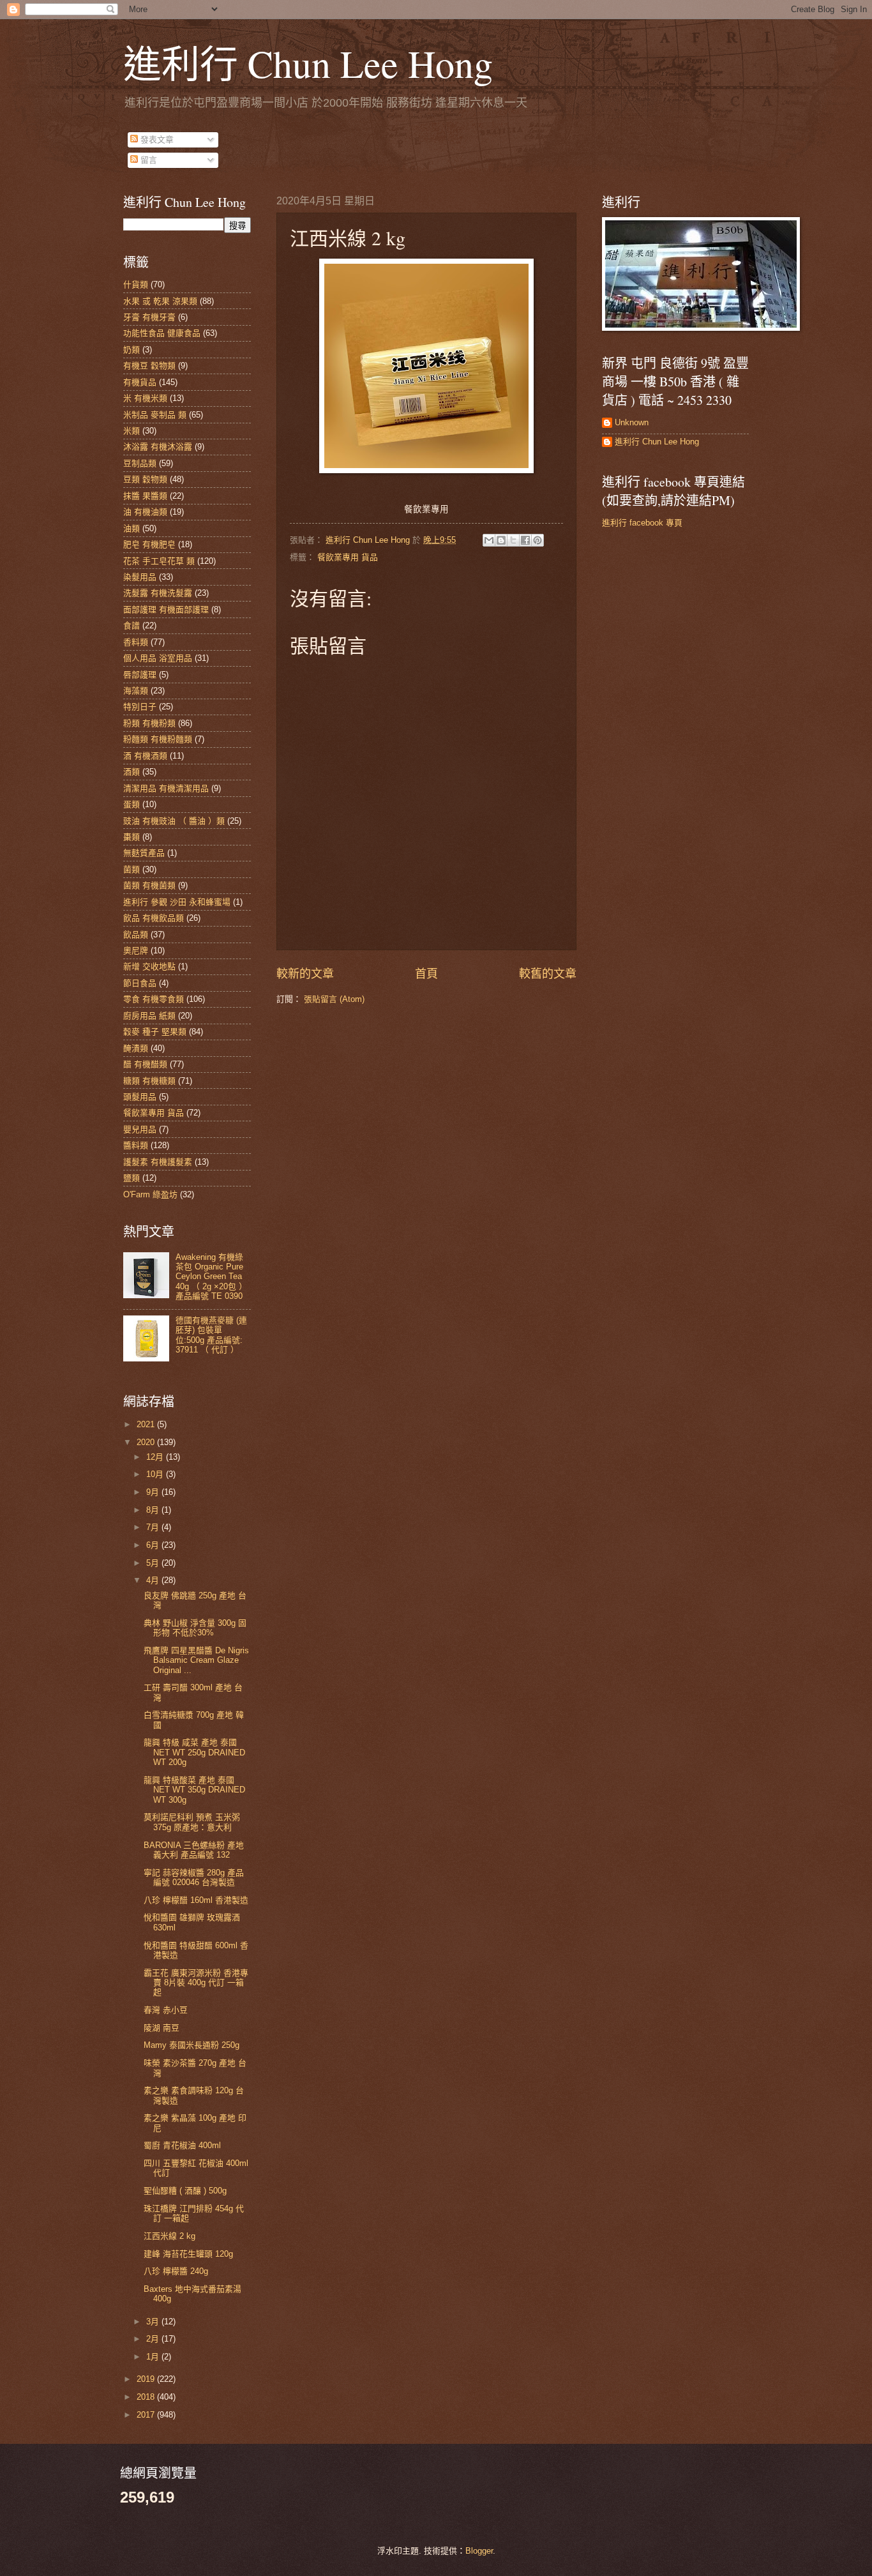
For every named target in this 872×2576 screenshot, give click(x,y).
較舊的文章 (548, 974)
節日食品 (140, 983)
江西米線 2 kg (169, 2236)
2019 (147, 2379)
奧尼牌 (136, 951)
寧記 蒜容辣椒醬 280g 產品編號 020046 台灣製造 (194, 1877)
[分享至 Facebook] (525, 540)
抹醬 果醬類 (145, 496)
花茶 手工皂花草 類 (159, 561)
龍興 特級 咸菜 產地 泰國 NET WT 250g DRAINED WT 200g (194, 1752)
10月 (156, 1474)
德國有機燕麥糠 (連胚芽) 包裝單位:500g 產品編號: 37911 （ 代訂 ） (211, 1335)
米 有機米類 (145, 398)
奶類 (132, 350)
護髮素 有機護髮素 (158, 1162)
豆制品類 (140, 463)
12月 (156, 1457)
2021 (147, 1424)
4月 (154, 1580)
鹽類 (132, 1178)
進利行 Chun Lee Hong (308, 63)
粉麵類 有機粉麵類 (158, 739)
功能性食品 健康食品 (162, 333)
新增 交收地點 (149, 966)
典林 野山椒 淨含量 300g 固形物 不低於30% (195, 1628)
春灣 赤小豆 (166, 2010)
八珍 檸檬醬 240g (176, 2271)
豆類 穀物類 (145, 479)
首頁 (426, 974)
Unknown (632, 422)
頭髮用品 (140, 1097)
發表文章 (156, 140)
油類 (132, 528)
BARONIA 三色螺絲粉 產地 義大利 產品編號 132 (194, 1850)
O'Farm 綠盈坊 (150, 1194)
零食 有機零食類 (154, 999)
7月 (154, 1527)
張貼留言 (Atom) (334, 999)
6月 (154, 1545)
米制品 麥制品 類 (155, 415)
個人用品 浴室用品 (158, 658)
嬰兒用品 (140, 1129)
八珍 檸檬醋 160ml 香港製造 (196, 1900)
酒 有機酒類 (145, 756)
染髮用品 (140, 577)
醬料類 (136, 1145)
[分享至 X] (513, 540)
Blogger (479, 2551)
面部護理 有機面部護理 (166, 610)
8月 (154, 1510)
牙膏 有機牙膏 (149, 317)
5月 (154, 1563)
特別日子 (140, 707)
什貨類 (136, 284)
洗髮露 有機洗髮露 (158, 593)
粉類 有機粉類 (149, 723)
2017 (147, 2415)
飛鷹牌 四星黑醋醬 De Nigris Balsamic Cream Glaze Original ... (196, 1660)
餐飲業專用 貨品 (348, 557)
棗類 (132, 837)
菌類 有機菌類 (149, 885)
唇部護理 (140, 675)
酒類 (132, 772)
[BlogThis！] (501, 540)
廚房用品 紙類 (149, 1016)
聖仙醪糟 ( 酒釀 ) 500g (185, 2191)
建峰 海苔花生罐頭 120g (188, 2254)
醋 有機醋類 (145, 1064)
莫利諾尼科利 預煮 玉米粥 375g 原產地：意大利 (192, 1822)
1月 (154, 2357)
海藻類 (136, 691)
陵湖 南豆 (162, 2028)
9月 (154, 1492)
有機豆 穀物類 (149, 366)
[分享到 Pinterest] (537, 540)
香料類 (136, 642)
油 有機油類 (145, 512)
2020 (147, 1442)
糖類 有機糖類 (149, 1081)
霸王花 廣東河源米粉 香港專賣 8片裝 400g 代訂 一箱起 (196, 1983)
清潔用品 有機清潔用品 (166, 788)
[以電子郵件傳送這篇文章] (489, 540)
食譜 (132, 625)
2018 (147, 2397)
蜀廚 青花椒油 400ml (182, 2145)
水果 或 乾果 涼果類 (160, 301)
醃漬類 (136, 1048)
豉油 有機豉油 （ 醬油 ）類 (174, 821)
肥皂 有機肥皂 (149, 544)
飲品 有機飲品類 (154, 918)
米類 (132, 431)
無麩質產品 (144, 853)
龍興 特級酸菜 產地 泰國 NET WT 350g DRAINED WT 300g (194, 1790)
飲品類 (136, 935)
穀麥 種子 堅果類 (155, 1032)
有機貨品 (140, 382)
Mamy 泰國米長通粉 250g (192, 2045)
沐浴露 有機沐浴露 (158, 447)
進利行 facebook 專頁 (642, 523)
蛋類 (132, 804)
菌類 (132, 869)
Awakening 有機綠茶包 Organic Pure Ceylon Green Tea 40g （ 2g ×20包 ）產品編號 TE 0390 (211, 1277)
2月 (154, 2339)
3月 (154, 2322)
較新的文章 (305, 974)
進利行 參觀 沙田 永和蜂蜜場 (177, 902)
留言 (147, 160)
